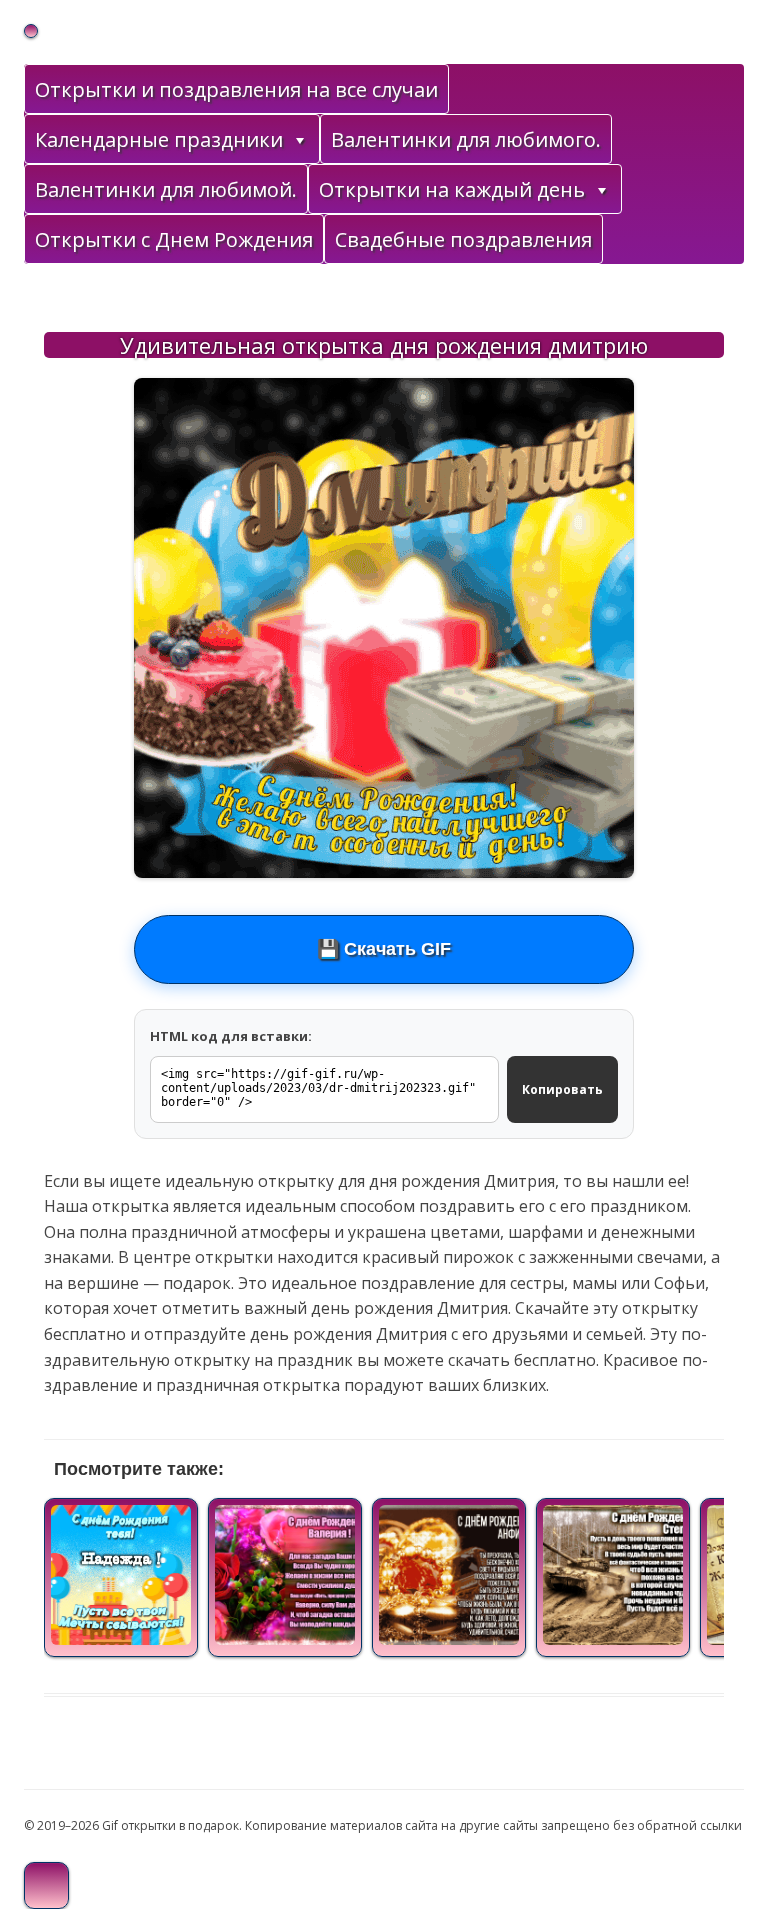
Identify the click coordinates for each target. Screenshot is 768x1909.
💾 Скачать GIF (384, 949)
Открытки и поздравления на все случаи (236, 89)
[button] (299, 140)
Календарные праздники (159, 139)
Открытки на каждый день (452, 189)
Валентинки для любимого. (466, 139)
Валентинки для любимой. (166, 189)
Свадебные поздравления (463, 239)
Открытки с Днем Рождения (174, 239)
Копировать (562, 1089)
